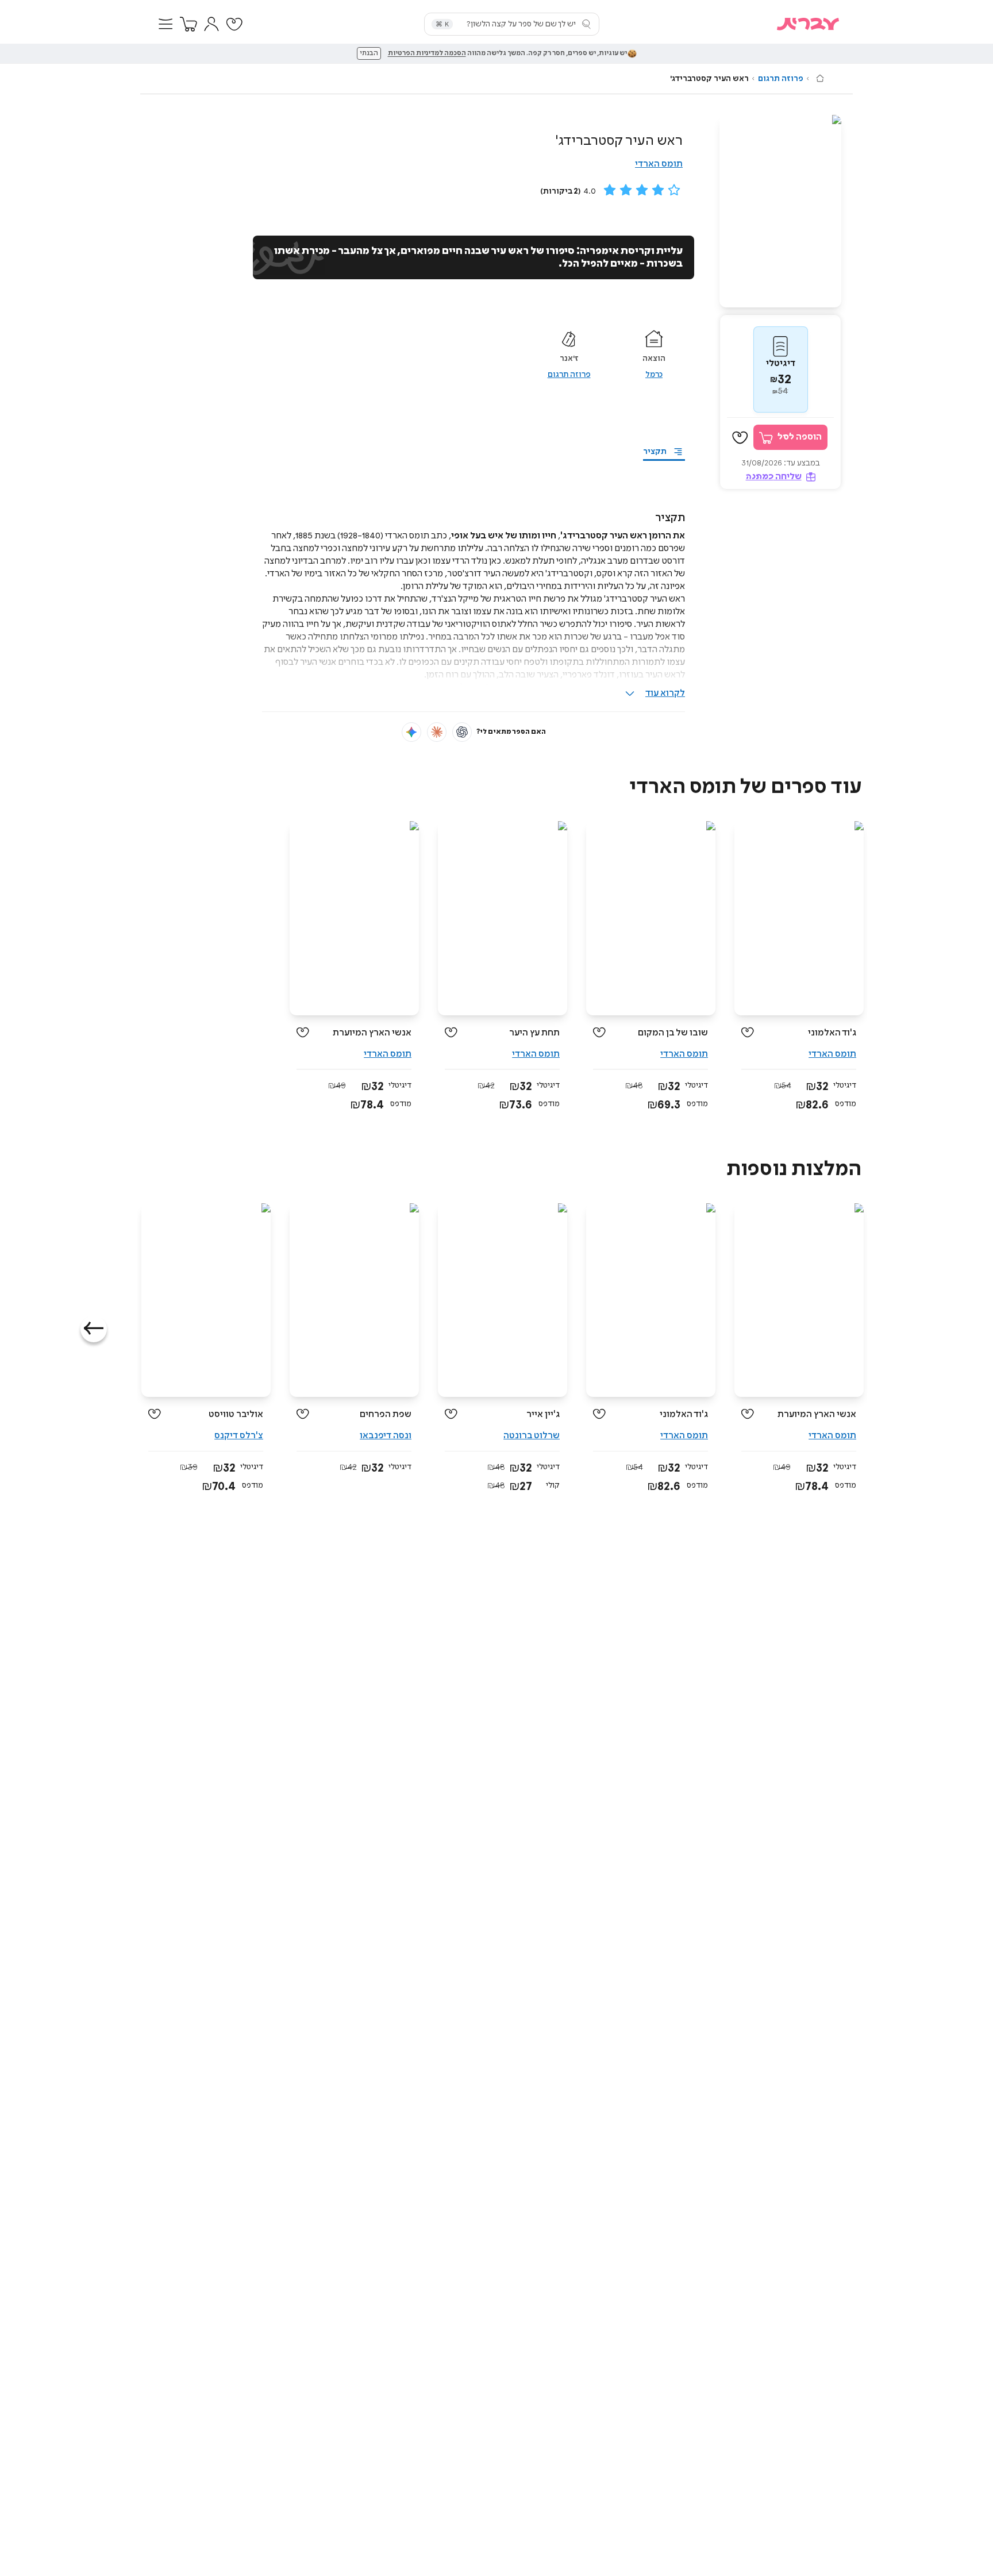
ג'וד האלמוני (832, 1033)
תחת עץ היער (534, 1033)
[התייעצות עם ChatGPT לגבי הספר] (462, 732)
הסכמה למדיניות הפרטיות (427, 53)
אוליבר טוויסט (236, 1414)
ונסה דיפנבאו (386, 1436)
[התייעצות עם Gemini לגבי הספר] (411, 732)
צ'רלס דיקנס (239, 1436)
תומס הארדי (659, 164)
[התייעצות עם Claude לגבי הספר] (437, 732)
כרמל (654, 375)
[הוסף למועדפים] (740, 438)
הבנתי (369, 53)
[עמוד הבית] (820, 78)
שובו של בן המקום (673, 1033)
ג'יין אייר (543, 1414)
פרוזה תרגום (781, 79)
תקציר (655, 452)
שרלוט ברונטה (532, 1436)
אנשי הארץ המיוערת (372, 1033)
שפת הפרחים (386, 1414)
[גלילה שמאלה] (94, 1329)
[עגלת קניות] (188, 24)
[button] (165, 24)
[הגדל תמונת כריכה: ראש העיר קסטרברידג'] (780, 211)
